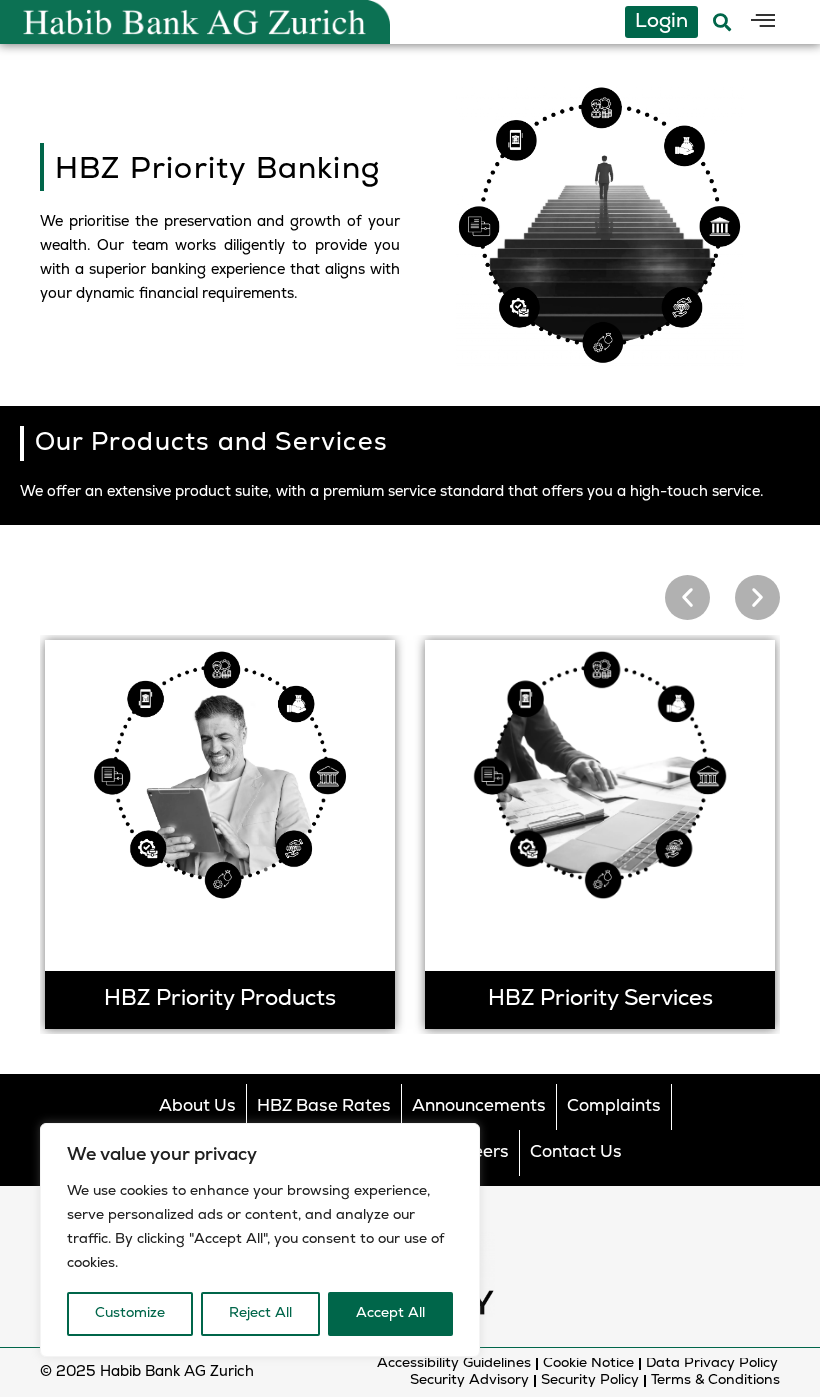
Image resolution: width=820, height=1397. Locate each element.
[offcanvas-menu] (763, 22)
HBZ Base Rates (324, 1106)
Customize (130, 1313)
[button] (687, 597)
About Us (197, 1106)
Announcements (479, 1106)
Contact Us (576, 1152)
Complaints (614, 1106)
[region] (260, 1240)
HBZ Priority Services (600, 999)
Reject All (260, 1313)
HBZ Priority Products (220, 999)
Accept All (390, 1313)
